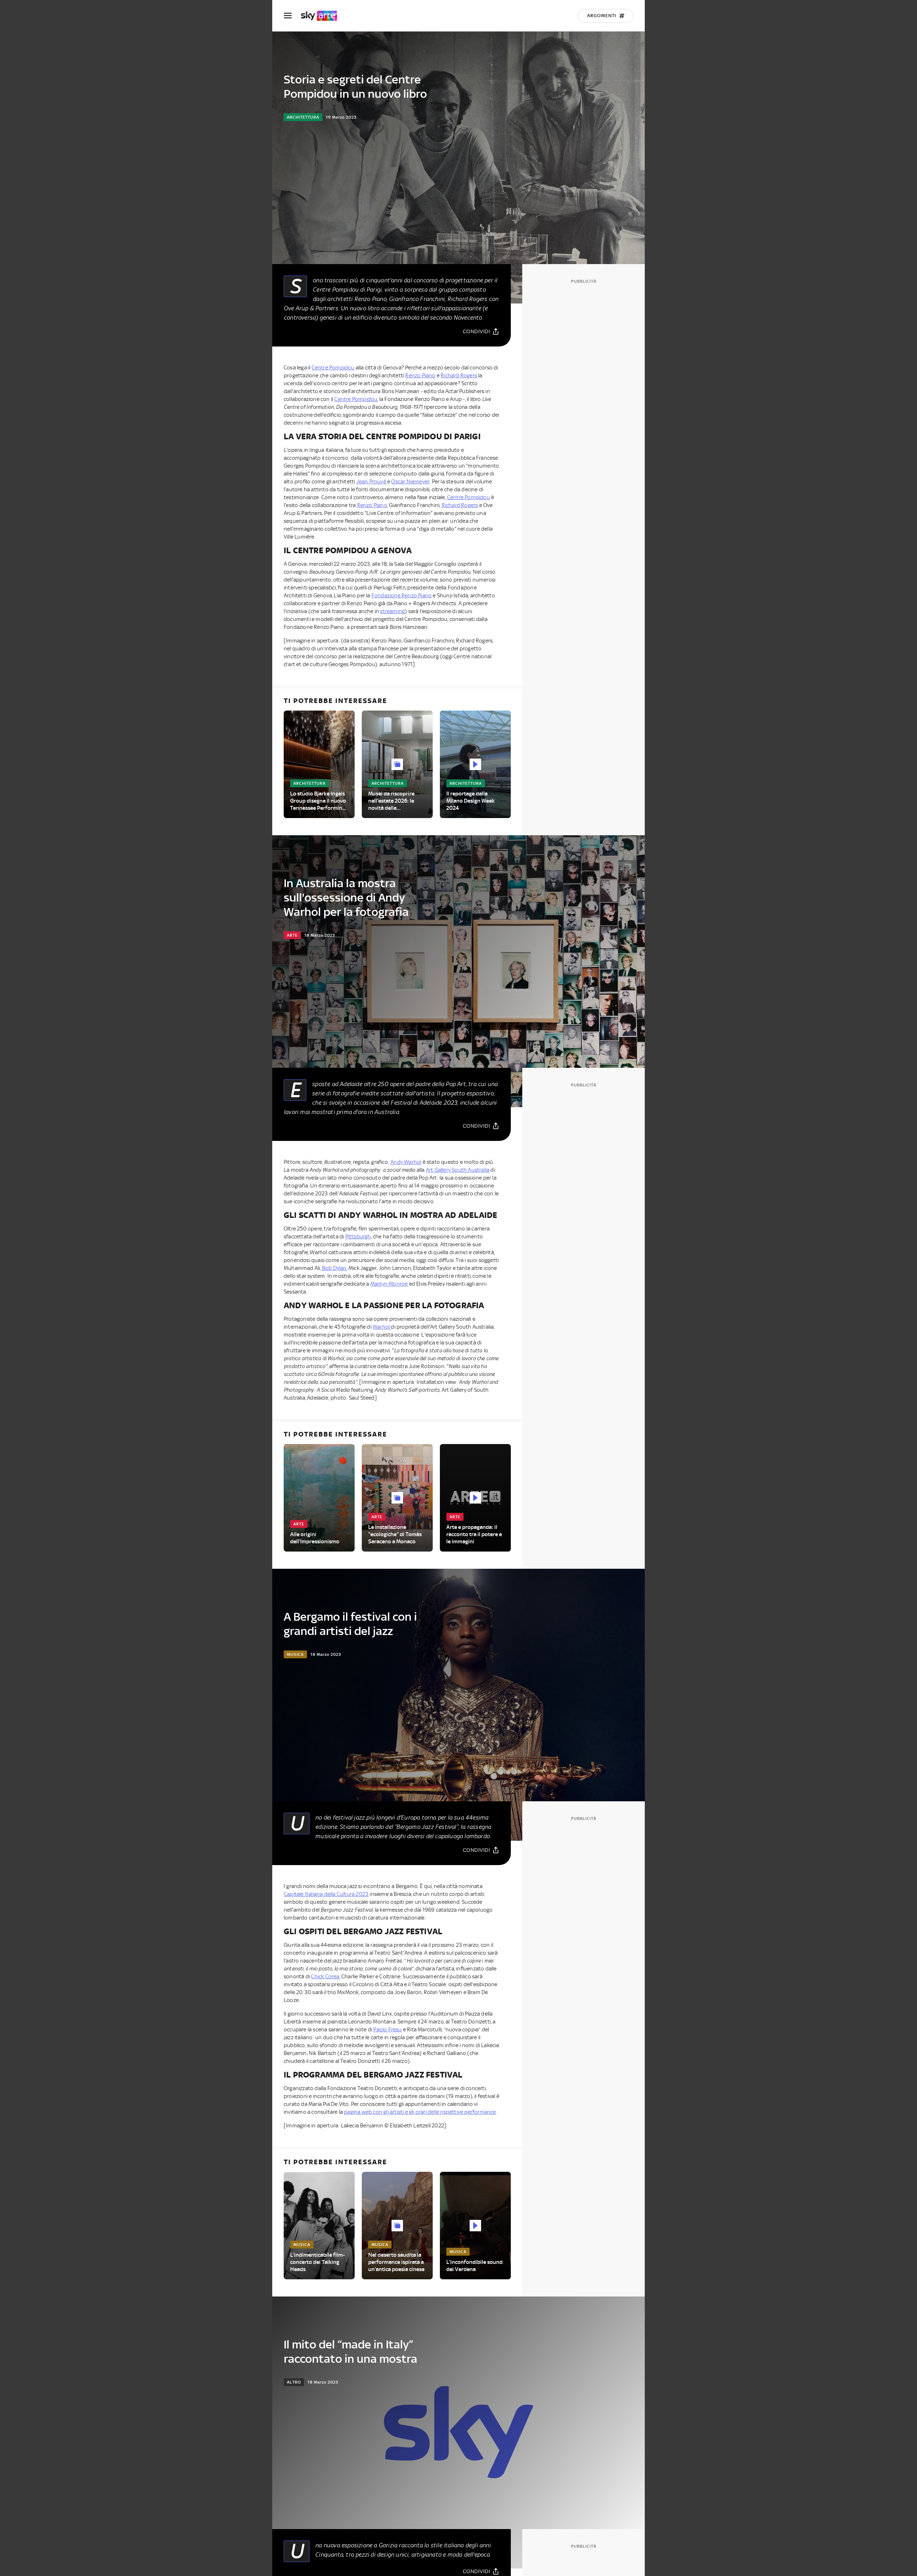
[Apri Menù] (292, 16)
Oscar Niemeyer (410, 482)
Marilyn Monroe (389, 1284)
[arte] (323, 16)
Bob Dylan (334, 1268)
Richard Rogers (459, 376)
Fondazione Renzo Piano (402, 596)
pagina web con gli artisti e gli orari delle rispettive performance (420, 2112)
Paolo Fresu (387, 2030)
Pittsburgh (358, 1237)
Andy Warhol (406, 1162)
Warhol (382, 1327)
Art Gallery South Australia (458, 1170)
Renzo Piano (420, 376)
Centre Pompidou (333, 368)
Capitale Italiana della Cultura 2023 (326, 1894)
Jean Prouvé (372, 482)
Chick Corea (325, 1977)
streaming (392, 611)
